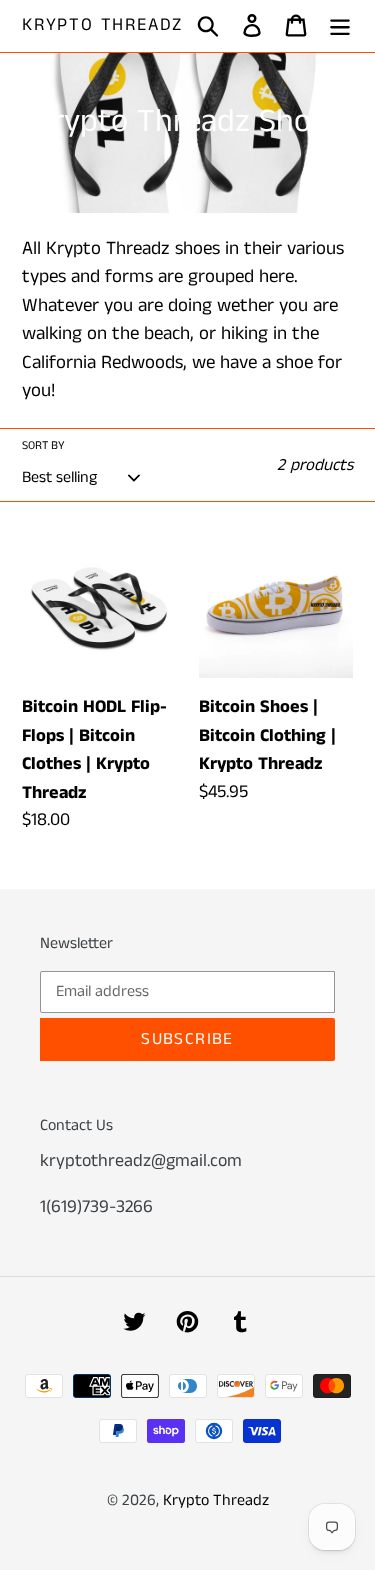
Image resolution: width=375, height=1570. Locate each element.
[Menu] (340, 26)
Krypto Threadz (102, 26)
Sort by (43, 445)
